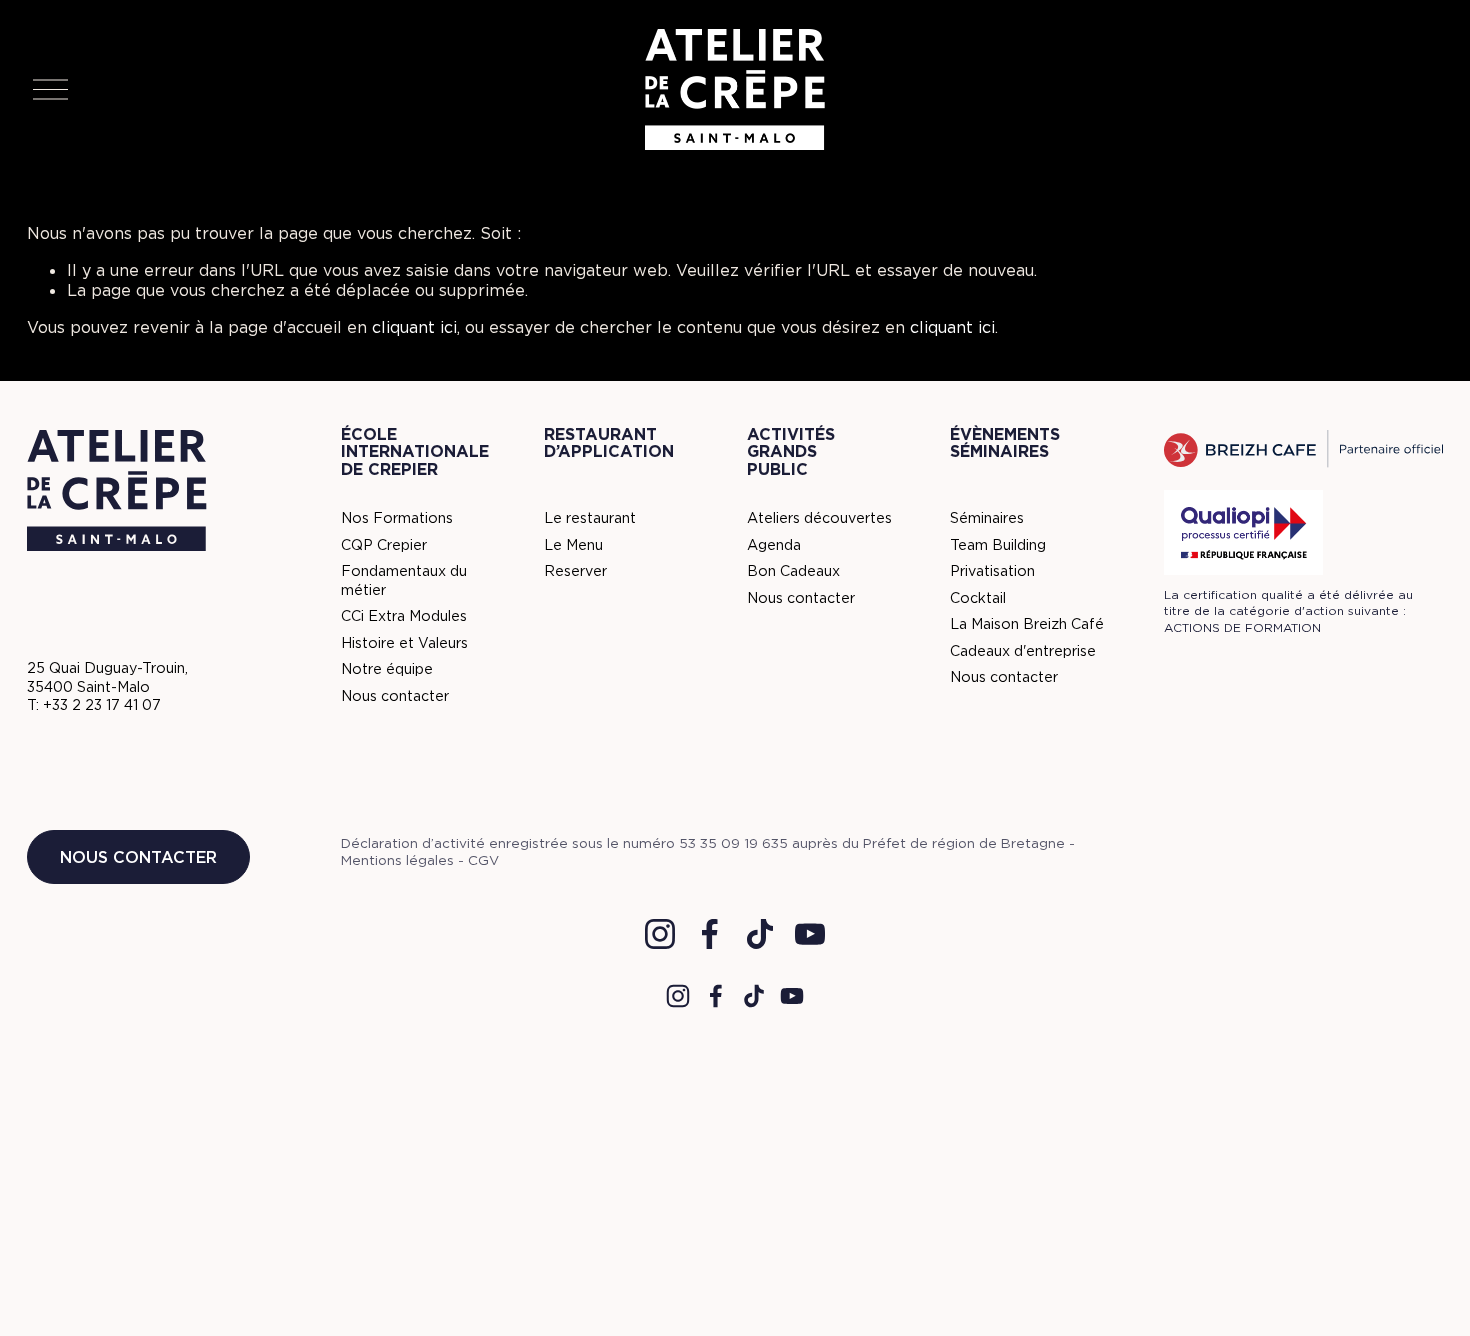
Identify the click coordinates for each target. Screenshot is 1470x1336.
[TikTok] (760, 934)
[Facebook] (710, 934)
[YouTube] (810, 934)
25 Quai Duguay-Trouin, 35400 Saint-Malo (107, 677)
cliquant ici (414, 327)
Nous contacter (138, 857)
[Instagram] (660, 934)
